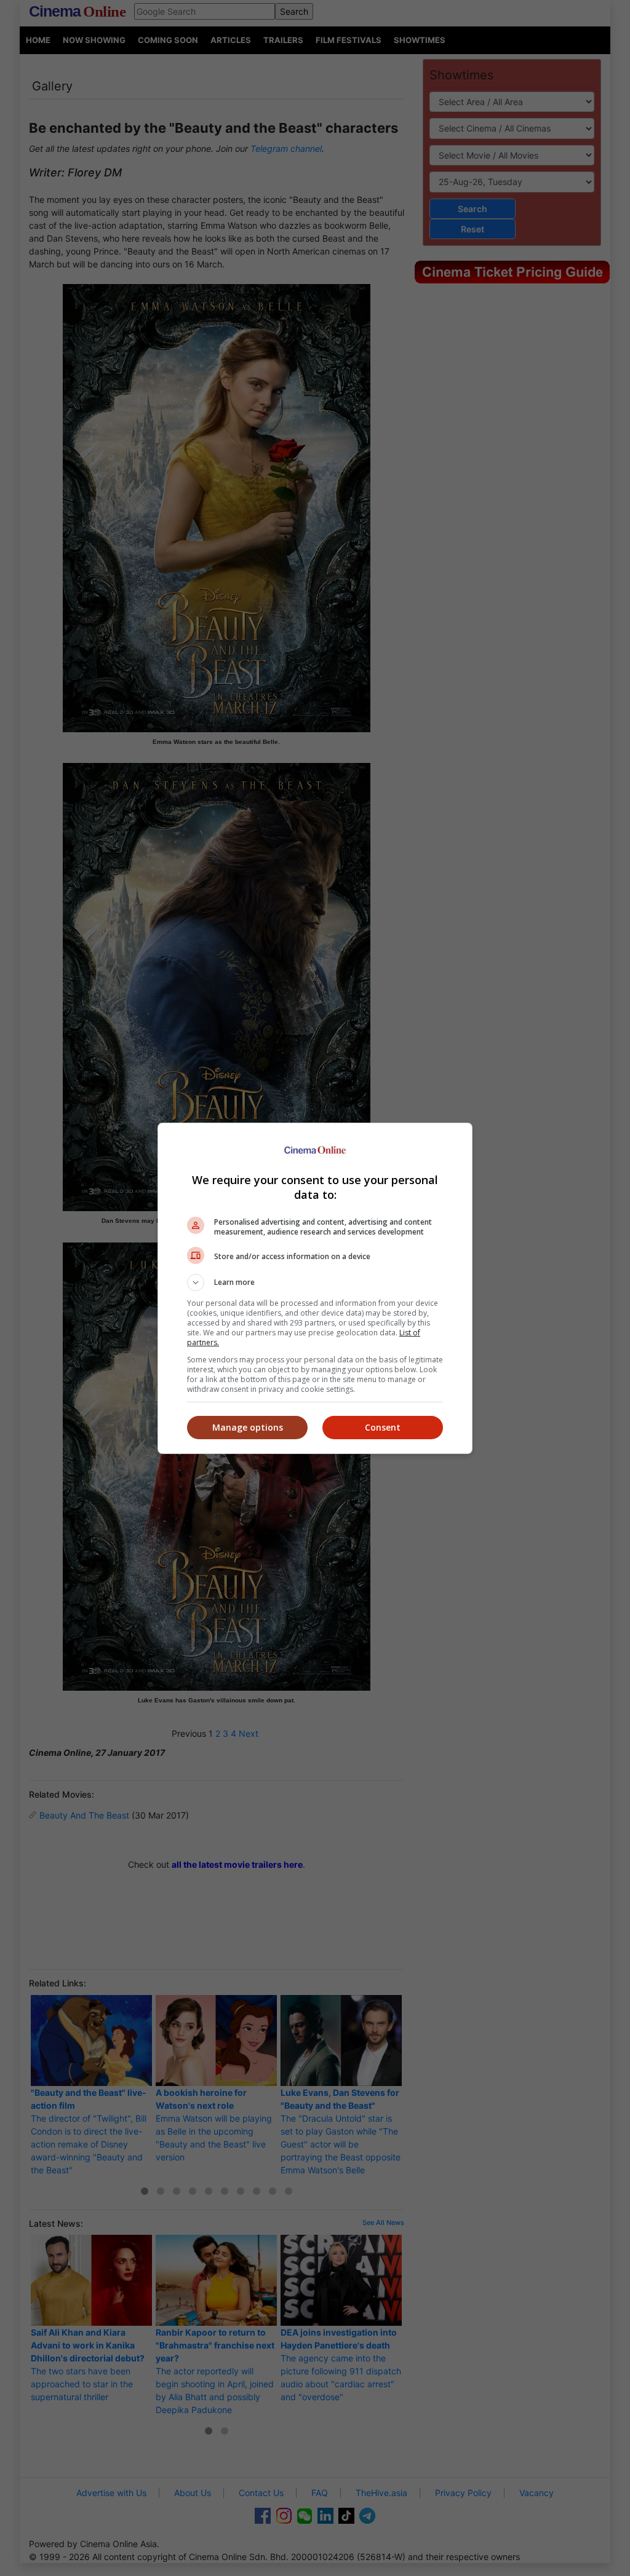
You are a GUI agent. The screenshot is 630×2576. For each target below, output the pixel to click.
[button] (315, 1282)
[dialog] (315, 1288)
